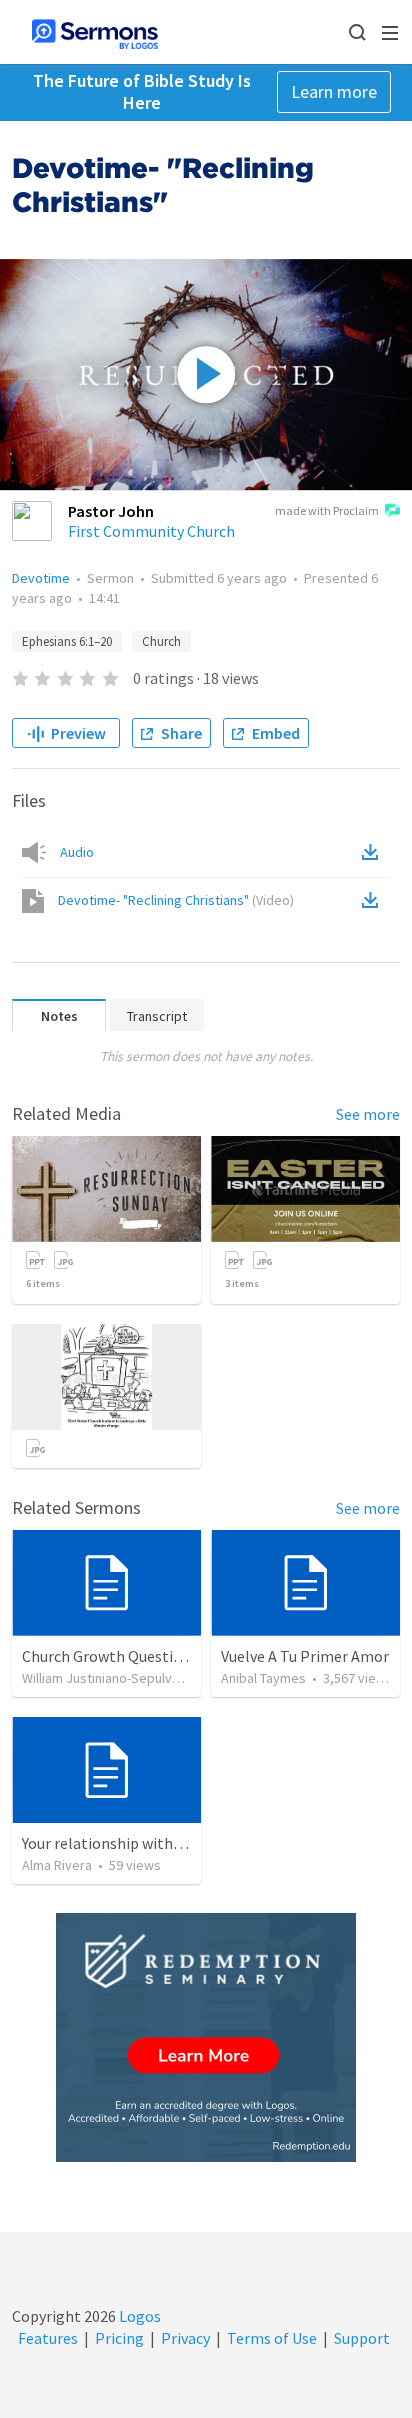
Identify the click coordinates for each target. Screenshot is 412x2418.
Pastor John (111, 511)
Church (161, 641)
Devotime (41, 578)
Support (362, 2338)
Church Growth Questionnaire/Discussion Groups (189, 1656)
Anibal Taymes (263, 1678)
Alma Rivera (57, 1865)
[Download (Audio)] (374, 852)
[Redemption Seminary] (206, 2037)
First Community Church (151, 531)
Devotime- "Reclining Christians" (176, 900)
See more (368, 1114)
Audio (77, 852)
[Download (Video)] (374, 900)
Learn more (334, 91)
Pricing (119, 2338)
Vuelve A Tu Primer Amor (305, 1656)
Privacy (185, 2338)
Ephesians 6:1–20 (67, 641)
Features (48, 2338)
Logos (138, 2316)
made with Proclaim (327, 510)
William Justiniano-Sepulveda (108, 1678)
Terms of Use (272, 2338)
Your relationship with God (112, 1843)
